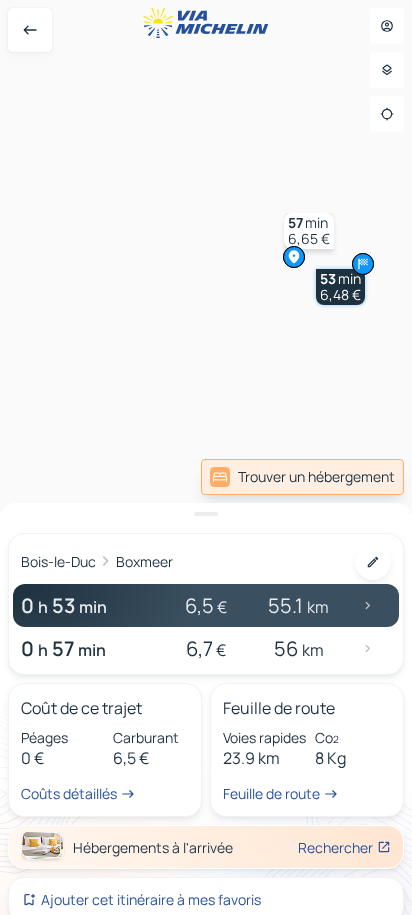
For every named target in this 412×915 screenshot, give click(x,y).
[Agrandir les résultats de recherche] (206, 514)
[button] (340, 287)
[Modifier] (373, 562)
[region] (206, 457)
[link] (302, 477)
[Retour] (30, 30)
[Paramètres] (387, 70)
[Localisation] (387, 114)
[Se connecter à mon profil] (387, 26)
